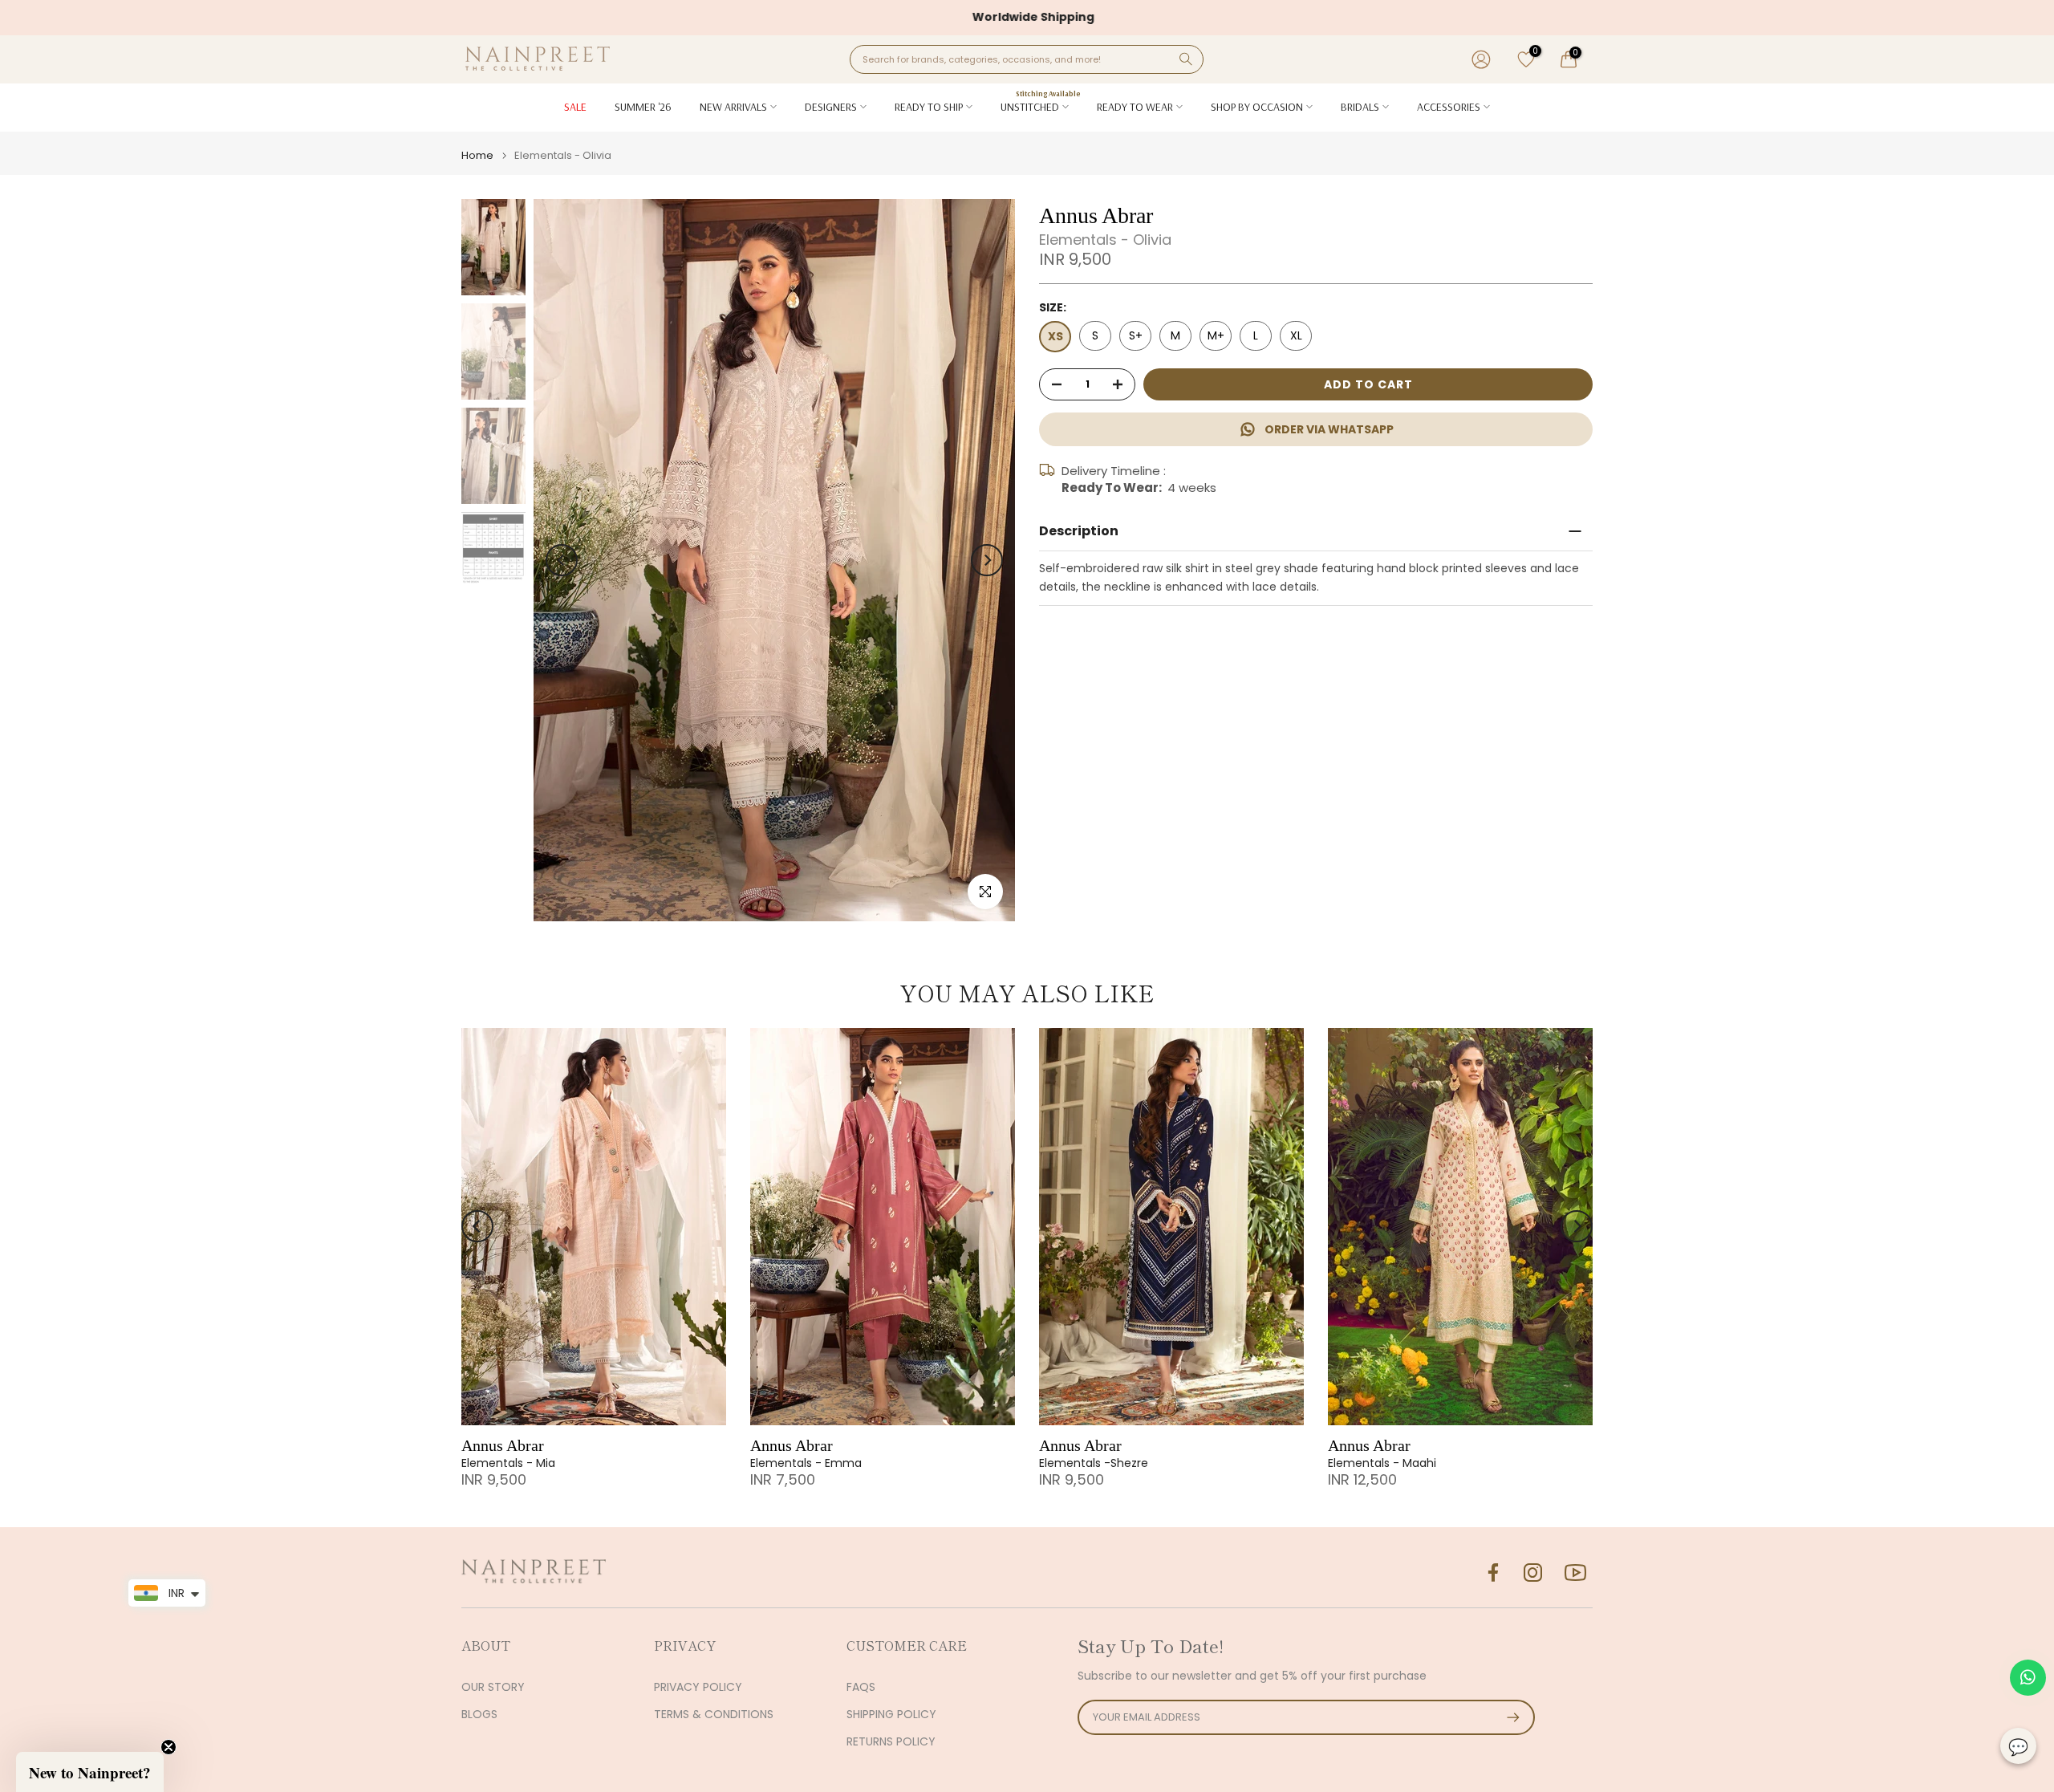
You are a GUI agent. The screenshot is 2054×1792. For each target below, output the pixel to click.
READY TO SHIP (929, 107)
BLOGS (479, 1715)
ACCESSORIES (1449, 107)
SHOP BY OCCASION (1257, 107)
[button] (90, 1772)
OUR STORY (493, 1687)
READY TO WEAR (1135, 107)
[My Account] (1482, 59)
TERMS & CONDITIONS (714, 1715)
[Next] (987, 560)
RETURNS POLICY (891, 1742)
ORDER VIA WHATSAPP (1329, 429)
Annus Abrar (503, 1445)
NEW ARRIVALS (733, 107)
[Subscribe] (1505, 1717)
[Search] (1186, 59)
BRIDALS (1360, 107)
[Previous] (562, 560)
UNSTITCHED (1041, 106)
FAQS (861, 1687)
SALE (575, 107)
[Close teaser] (168, 1747)
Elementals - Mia (508, 1463)
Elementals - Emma (806, 1463)
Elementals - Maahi (1382, 1463)
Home (477, 155)
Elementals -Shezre (1094, 1463)
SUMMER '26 (643, 107)
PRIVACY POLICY (698, 1687)
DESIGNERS (831, 107)
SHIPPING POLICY (891, 1715)
